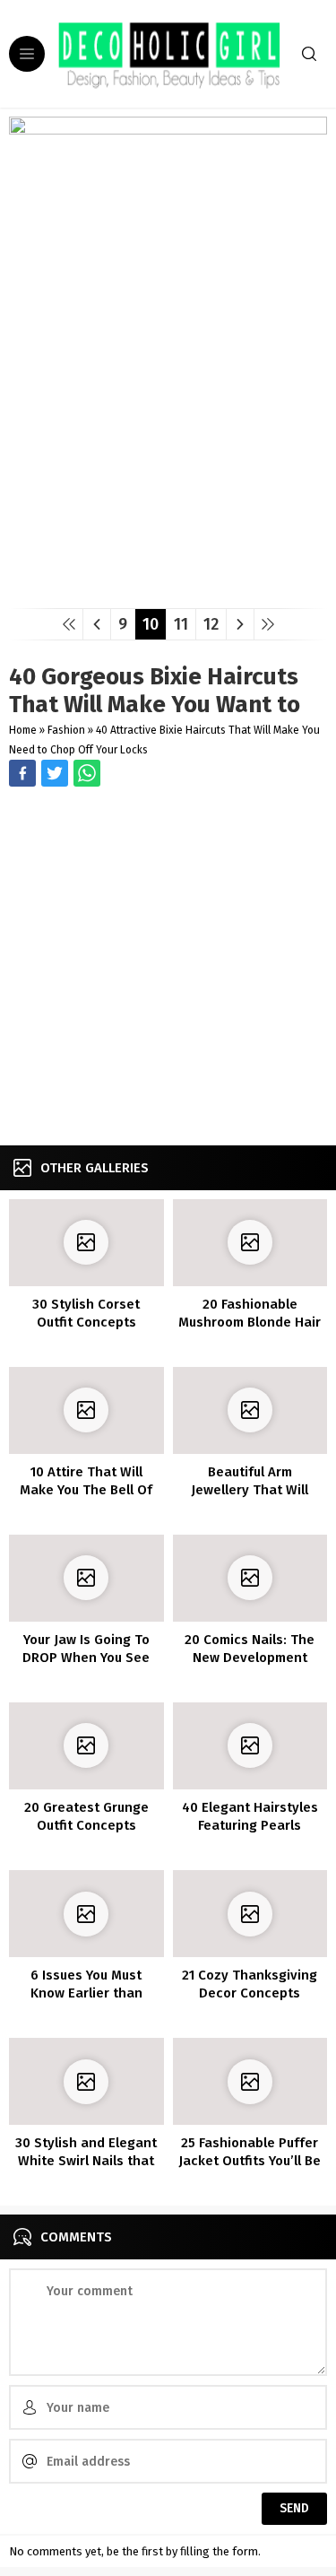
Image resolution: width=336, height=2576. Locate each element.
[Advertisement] (168, 968)
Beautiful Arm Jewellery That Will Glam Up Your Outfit (250, 1490)
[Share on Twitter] (87, 773)
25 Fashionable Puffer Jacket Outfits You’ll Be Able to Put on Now (250, 2161)
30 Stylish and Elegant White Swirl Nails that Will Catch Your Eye (86, 2161)
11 (181, 624)
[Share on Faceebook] (55, 773)
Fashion (66, 730)
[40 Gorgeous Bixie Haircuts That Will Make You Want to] (168, 588)
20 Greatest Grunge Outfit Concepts (86, 1816)
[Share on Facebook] (22, 773)
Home (23, 730)
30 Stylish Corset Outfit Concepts (86, 1313)
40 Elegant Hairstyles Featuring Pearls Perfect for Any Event (250, 1825)
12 (211, 624)
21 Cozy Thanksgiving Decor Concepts (250, 1984)
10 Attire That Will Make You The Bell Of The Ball (86, 1490)
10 (151, 624)
